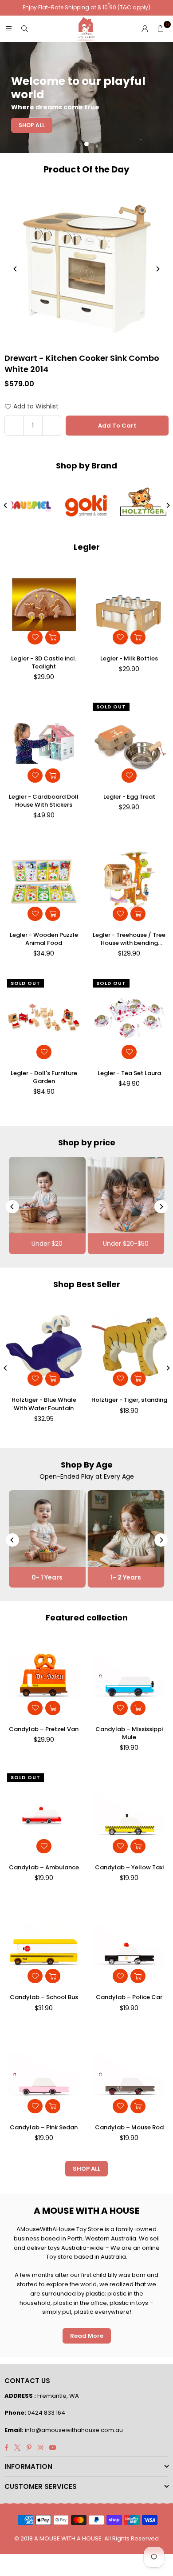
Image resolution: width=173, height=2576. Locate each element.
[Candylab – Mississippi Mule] (130, 1676)
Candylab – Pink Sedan (44, 2128)
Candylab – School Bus (44, 1997)
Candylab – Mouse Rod (129, 2128)
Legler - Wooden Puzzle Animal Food (44, 939)
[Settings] (145, 29)
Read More (87, 2336)
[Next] (157, 269)
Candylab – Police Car (129, 1997)
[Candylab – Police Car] (130, 1944)
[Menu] (8, 29)
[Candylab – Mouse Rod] (130, 2074)
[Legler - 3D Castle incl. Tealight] (44, 605)
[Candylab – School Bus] (44, 1944)
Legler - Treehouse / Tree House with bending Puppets (129, 939)
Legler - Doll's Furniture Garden (44, 1077)
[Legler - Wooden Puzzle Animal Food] (44, 882)
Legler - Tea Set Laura (129, 1073)
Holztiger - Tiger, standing (129, 1400)
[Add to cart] (53, 637)
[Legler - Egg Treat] (130, 743)
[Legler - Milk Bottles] (130, 605)
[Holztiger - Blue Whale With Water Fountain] (44, 1346)
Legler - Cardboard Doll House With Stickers (44, 801)
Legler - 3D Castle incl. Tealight (44, 663)
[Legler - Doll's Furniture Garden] (44, 1020)
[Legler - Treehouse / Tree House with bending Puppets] (130, 882)
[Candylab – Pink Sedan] (44, 2074)
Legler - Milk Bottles (129, 659)
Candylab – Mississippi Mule (129, 1733)
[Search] (24, 29)
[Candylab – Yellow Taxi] (130, 1814)
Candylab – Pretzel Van (44, 1729)
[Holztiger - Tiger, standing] (130, 1346)
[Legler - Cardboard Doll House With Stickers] (44, 743)
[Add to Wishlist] (35, 637)
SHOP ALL (86, 2169)
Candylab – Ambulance (44, 1868)
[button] (161, 29)
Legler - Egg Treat (129, 797)
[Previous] (16, 269)
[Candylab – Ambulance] (44, 1814)
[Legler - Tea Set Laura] (130, 1020)
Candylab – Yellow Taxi (129, 1868)
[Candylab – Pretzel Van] (44, 1676)
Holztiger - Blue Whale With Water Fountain (44, 1404)
